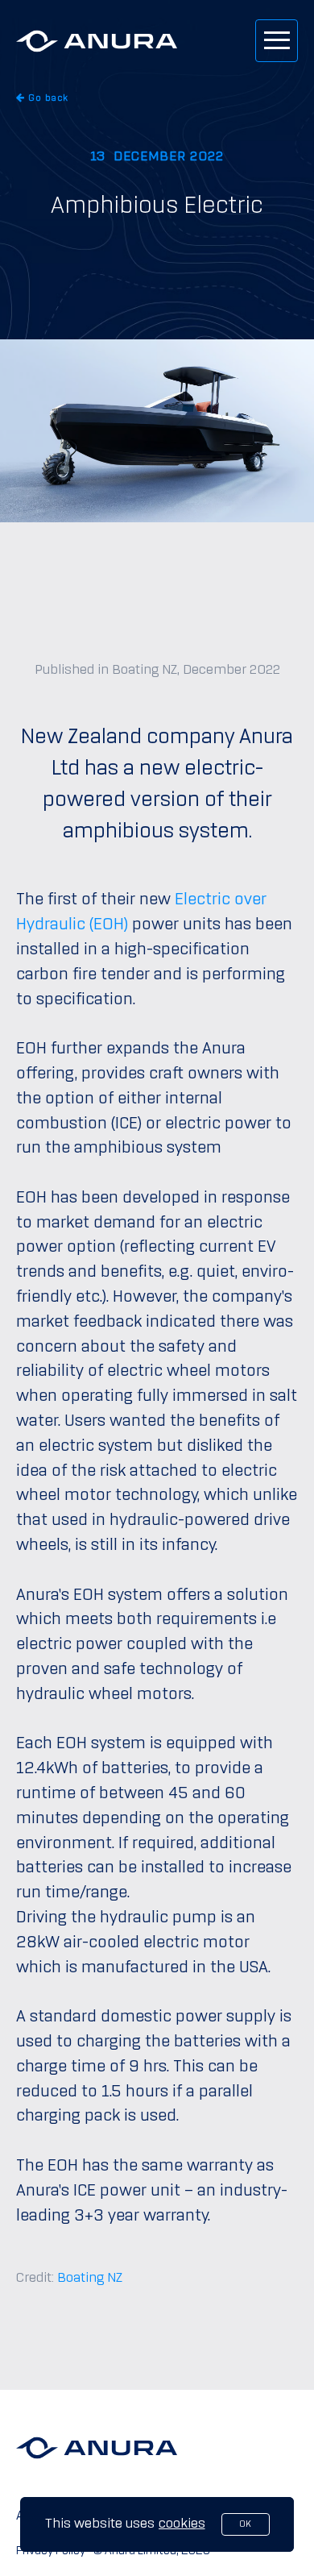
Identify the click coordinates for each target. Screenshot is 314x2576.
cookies (182, 2524)
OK (245, 2524)
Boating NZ (90, 2278)
